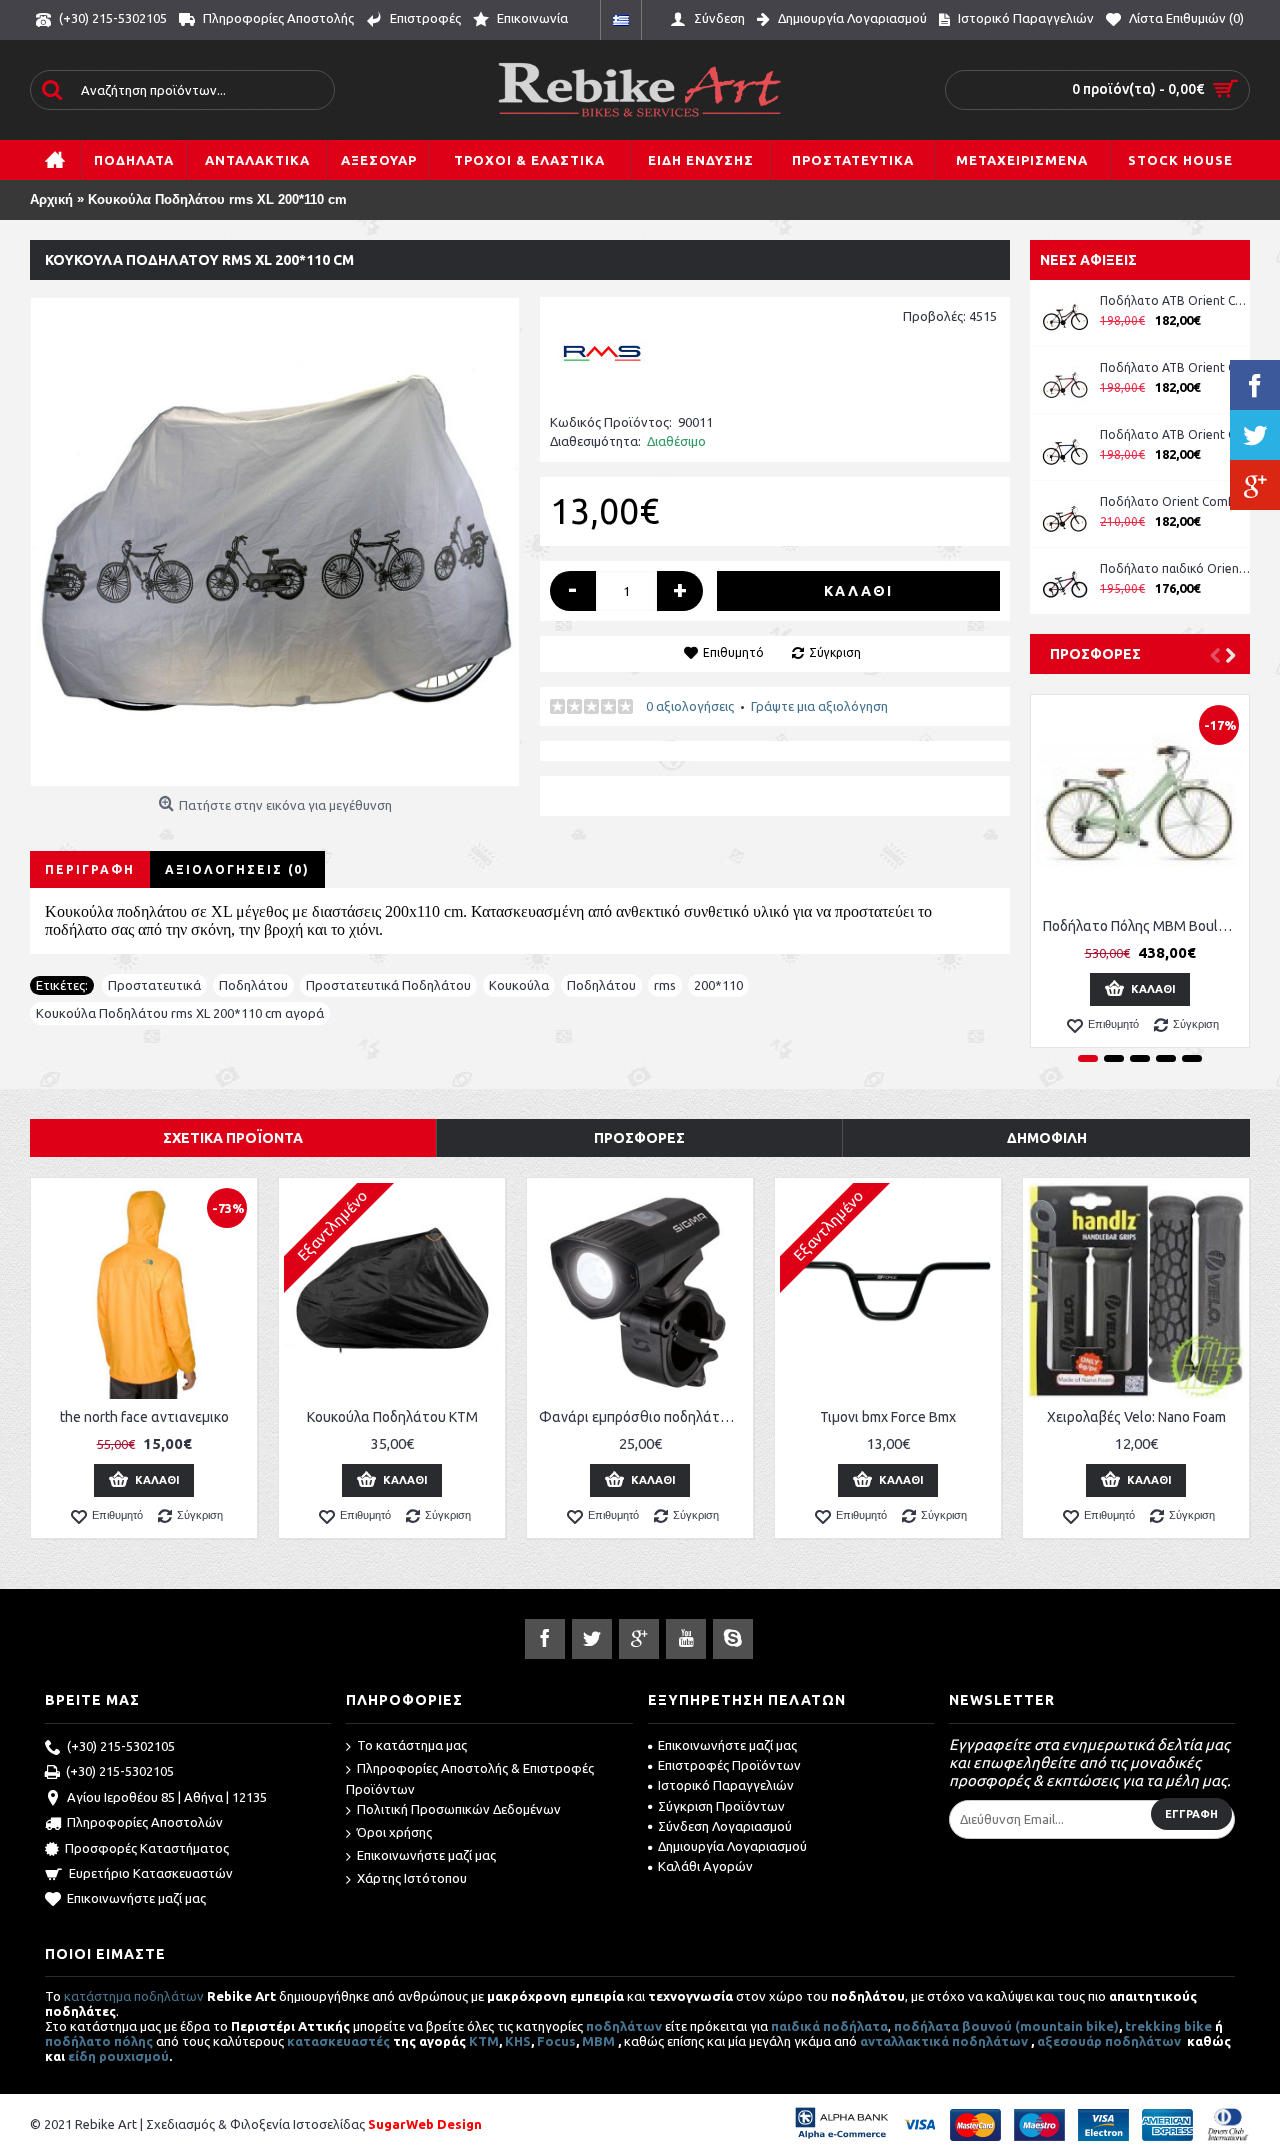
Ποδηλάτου (253, 985)
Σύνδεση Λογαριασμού (725, 1826)
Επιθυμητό (733, 652)
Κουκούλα (519, 985)
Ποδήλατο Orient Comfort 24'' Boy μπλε (1175, 501)
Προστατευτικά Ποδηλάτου (388, 985)
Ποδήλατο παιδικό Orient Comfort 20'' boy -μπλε (1175, 568)
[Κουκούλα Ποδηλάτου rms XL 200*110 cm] (275, 542)
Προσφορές (1095, 654)
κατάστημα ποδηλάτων (134, 1996)
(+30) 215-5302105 (121, 1746)
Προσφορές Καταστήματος (147, 1848)
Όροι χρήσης (394, 1832)
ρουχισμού (134, 2056)
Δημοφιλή (1047, 1138)
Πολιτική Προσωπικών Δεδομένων (459, 1809)
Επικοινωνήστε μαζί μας (136, 1898)
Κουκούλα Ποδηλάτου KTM (392, 1417)
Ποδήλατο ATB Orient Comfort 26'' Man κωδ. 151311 (1175, 367)
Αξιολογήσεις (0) (237, 869)
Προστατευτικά (154, 985)
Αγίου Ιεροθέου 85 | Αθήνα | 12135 (167, 1797)
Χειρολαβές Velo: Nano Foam (1136, 1417)
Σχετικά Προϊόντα (233, 1138)
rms (665, 985)
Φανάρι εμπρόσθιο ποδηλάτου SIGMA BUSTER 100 (643, 1417)
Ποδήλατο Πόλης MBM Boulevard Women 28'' (1143, 926)
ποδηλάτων (624, 2026)
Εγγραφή (1191, 1814)
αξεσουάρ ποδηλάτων (1110, 2041)
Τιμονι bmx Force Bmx (888, 1417)
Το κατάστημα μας (412, 1745)
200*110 (718, 985)
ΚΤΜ (484, 2041)
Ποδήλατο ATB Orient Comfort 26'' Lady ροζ (1175, 300)
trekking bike (1168, 2026)
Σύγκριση (835, 652)
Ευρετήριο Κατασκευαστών (151, 1873)
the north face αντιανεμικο (144, 1417)
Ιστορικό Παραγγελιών (726, 1785)
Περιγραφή (90, 869)
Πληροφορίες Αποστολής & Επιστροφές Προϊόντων (470, 1778)
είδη (83, 2056)
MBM (598, 2041)
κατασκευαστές (338, 2041)
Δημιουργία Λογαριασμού (732, 1846)
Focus (556, 2041)
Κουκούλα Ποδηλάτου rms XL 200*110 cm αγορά (180, 1013)
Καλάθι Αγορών (705, 1866)
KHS (518, 2041)
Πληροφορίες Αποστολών (145, 1822)
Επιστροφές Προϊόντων (729, 1765)
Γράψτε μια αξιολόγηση (819, 706)
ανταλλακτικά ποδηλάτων (944, 2041)
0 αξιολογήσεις (690, 706)
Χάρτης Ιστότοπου (412, 1878)
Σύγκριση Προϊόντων (721, 1806)
